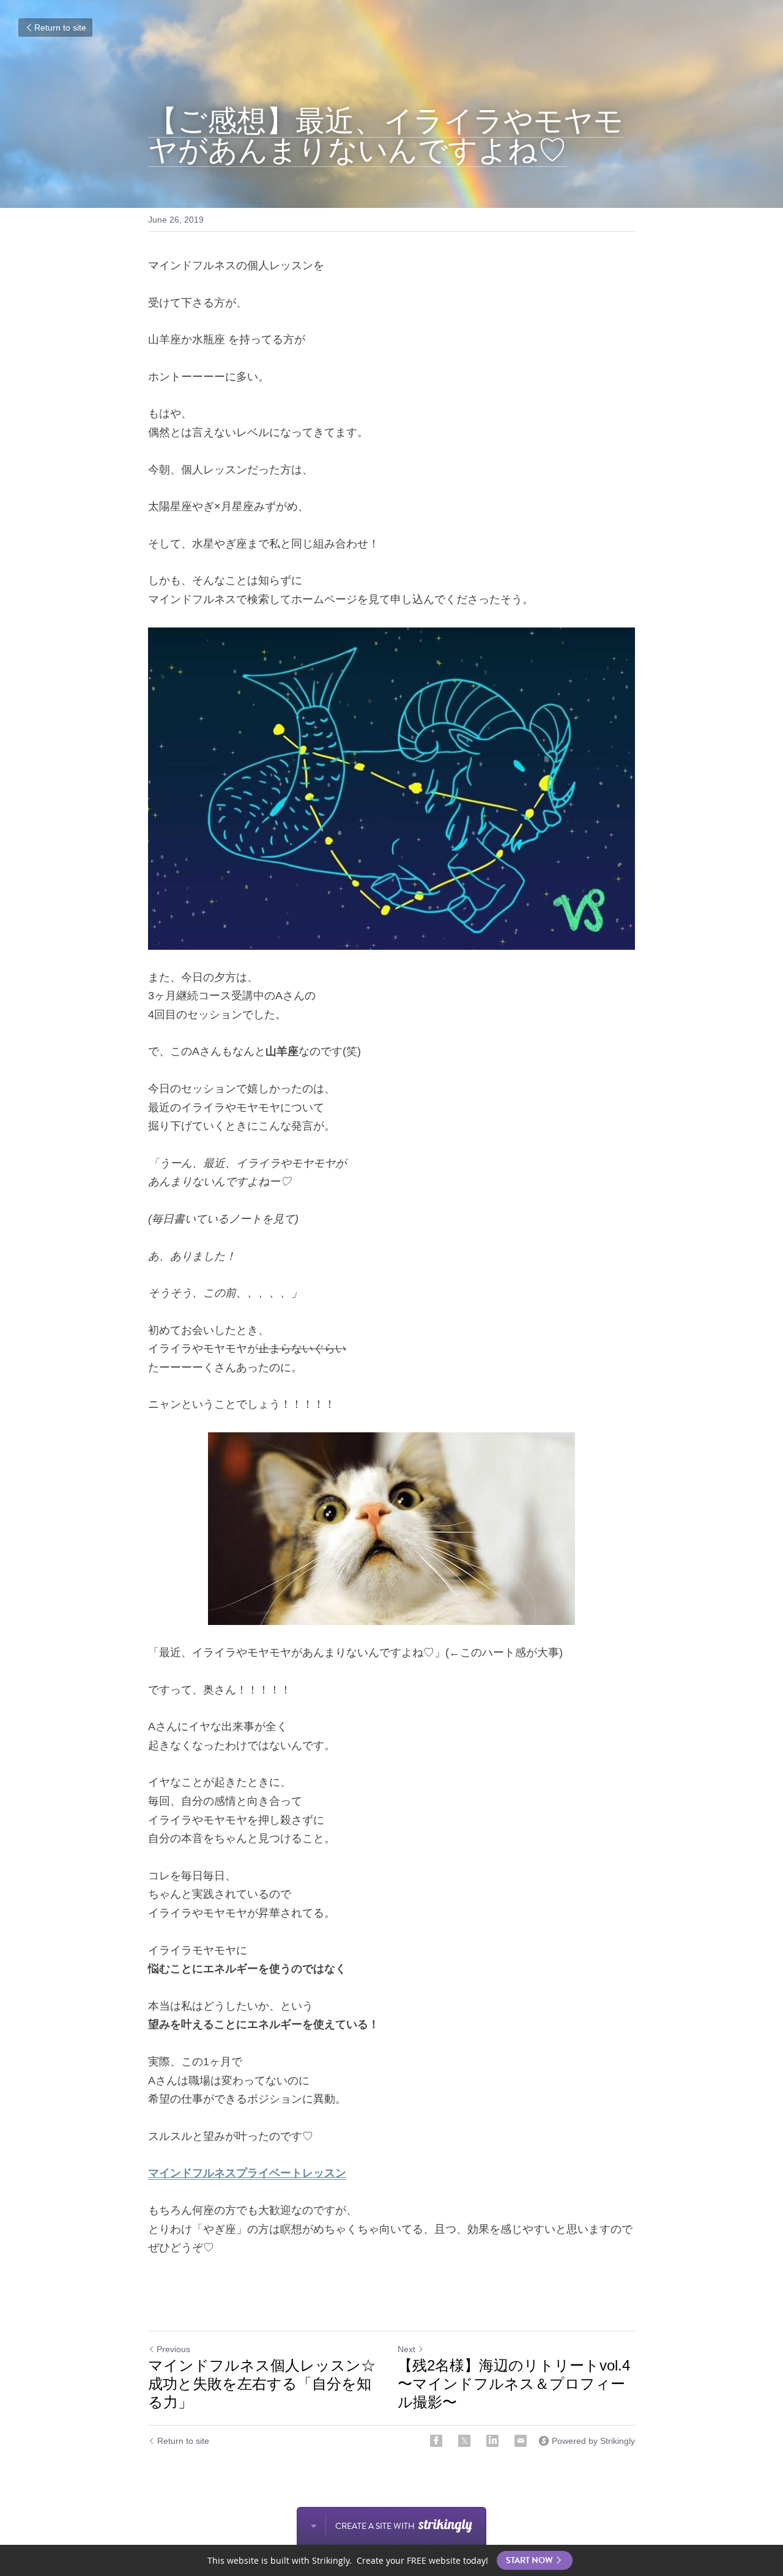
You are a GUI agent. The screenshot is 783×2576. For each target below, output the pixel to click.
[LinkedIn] (492, 2441)
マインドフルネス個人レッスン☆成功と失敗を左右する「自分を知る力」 (262, 2384)
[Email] (521, 2441)
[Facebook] (436, 2441)
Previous (173, 2349)
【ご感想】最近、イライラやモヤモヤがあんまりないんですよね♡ (386, 135)
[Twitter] (464, 2441)
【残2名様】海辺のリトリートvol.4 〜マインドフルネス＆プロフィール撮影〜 (514, 2384)
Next (406, 2349)
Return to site (60, 28)
